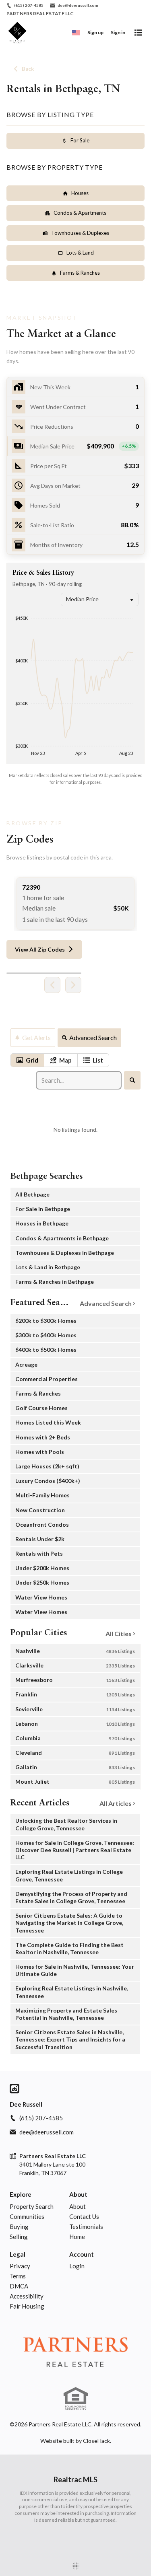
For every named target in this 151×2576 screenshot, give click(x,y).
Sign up (95, 32)
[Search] (132, 1080)
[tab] (27, 1060)
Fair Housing (27, 2306)
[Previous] (52, 985)
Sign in (118, 32)
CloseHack (96, 2441)
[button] (75, 446)
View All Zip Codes (40, 949)
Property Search (32, 2206)
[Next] (73, 985)
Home (77, 2237)
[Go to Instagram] (14, 2089)
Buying (19, 2227)
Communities (27, 2216)
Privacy (20, 2266)
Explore (21, 2194)
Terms (18, 2276)
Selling (19, 2237)
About (78, 2194)
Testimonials (86, 2227)
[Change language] (76, 33)
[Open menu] (138, 33)
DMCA (19, 2286)
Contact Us (84, 2216)
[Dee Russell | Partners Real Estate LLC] (76, 2354)
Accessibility (27, 2296)
